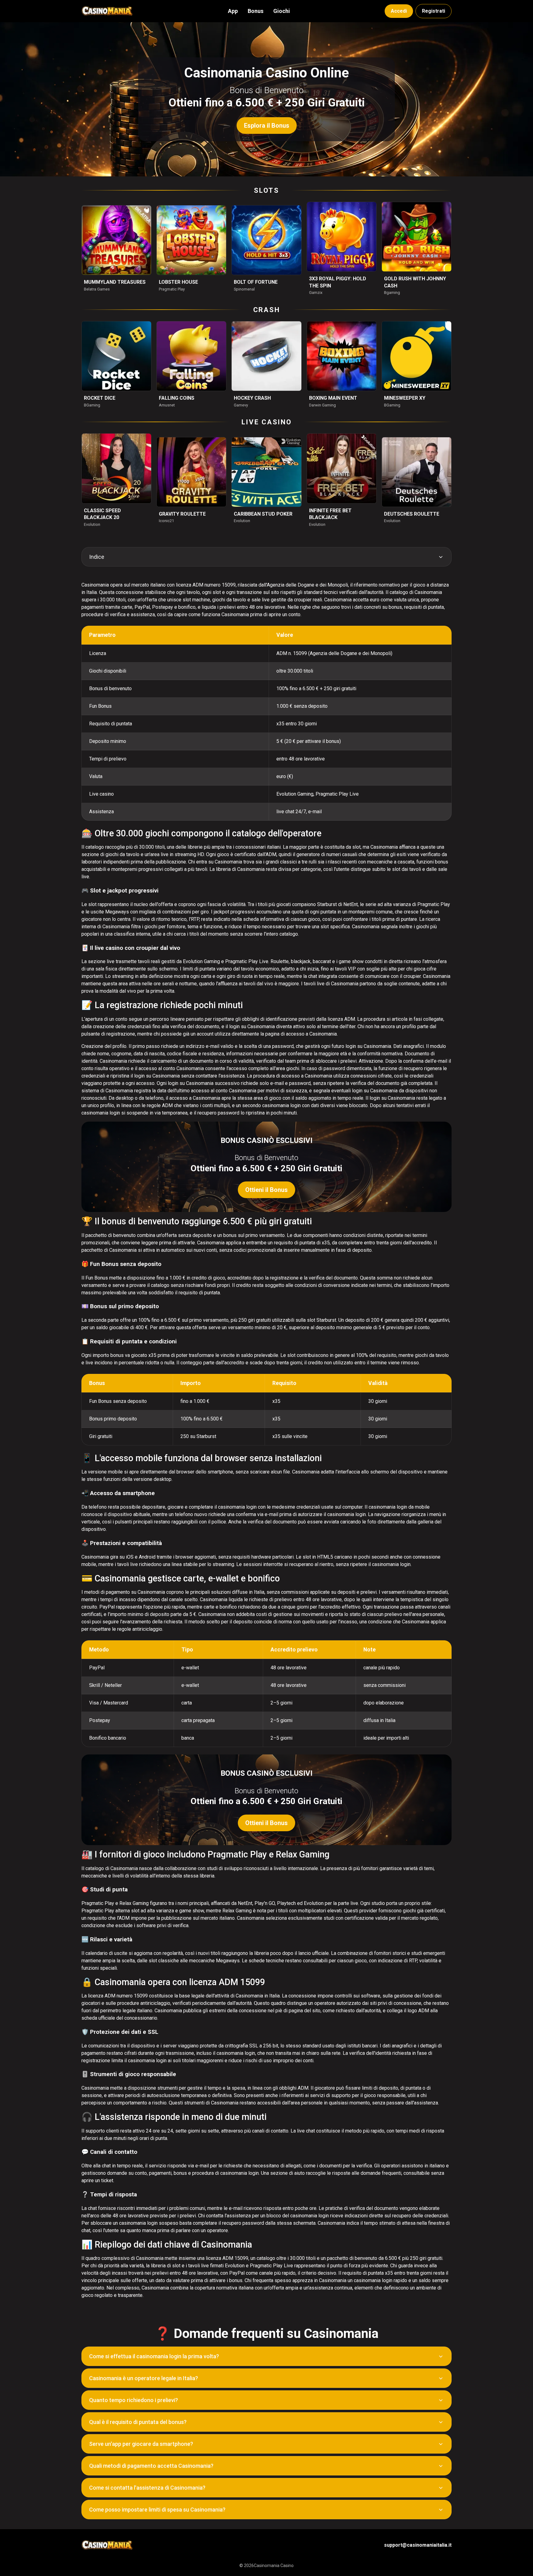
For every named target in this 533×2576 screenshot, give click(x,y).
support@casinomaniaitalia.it (418, 2545)
